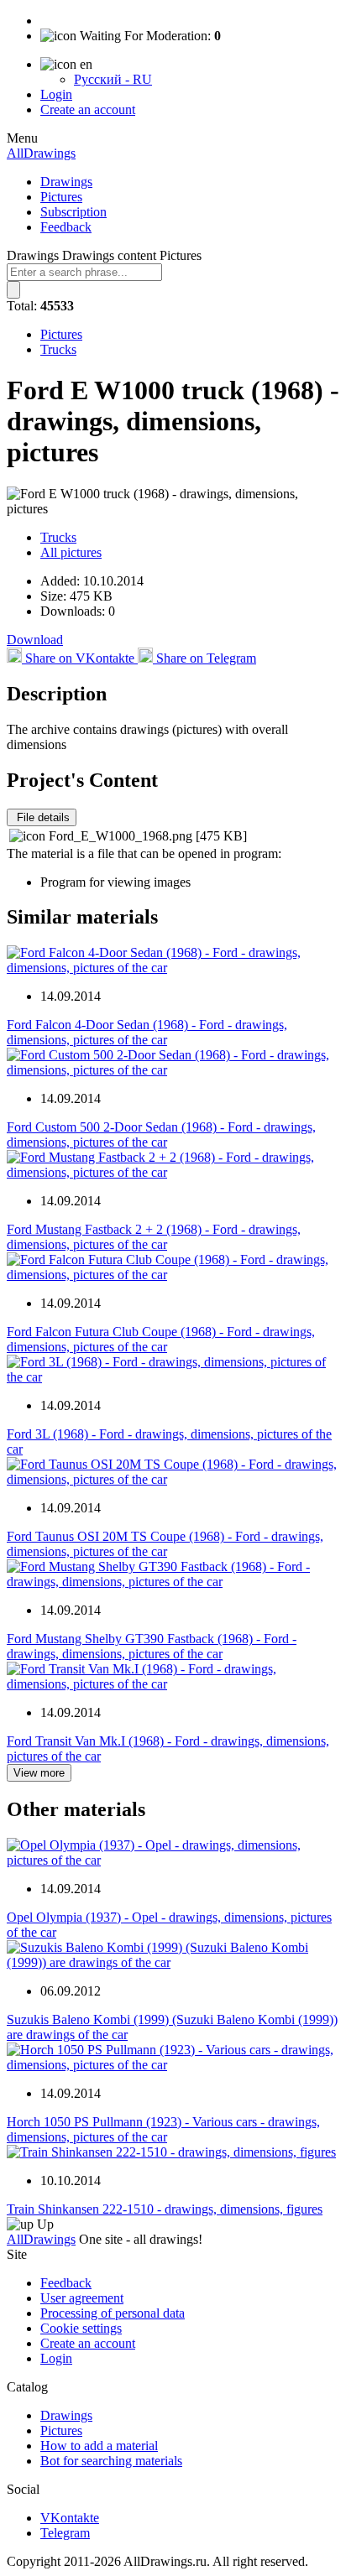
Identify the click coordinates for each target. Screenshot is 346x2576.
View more (39, 1773)
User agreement (82, 2298)
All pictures (71, 552)
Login (56, 94)
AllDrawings (41, 153)
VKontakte (70, 2518)
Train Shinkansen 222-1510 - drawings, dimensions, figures (165, 2209)
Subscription (73, 212)
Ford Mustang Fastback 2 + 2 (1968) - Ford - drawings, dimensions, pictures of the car (154, 1237)
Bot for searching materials (111, 2461)
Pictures (61, 197)
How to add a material (99, 2446)
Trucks (58, 349)
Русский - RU (113, 79)
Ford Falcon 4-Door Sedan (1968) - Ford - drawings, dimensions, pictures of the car (147, 1032)
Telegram (65, 2533)
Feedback (66, 227)
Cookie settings (81, 2328)
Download (35, 640)
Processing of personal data (113, 2313)
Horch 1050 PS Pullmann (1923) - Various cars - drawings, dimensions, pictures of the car (163, 2129)
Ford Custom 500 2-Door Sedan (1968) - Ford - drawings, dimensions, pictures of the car (161, 1134)
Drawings (66, 182)
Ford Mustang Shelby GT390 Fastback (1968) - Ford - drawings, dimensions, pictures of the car (152, 1646)
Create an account (88, 109)
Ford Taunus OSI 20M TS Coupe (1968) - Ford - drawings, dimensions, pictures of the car (165, 1544)
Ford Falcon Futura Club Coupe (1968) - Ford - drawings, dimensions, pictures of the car (161, 1339)
